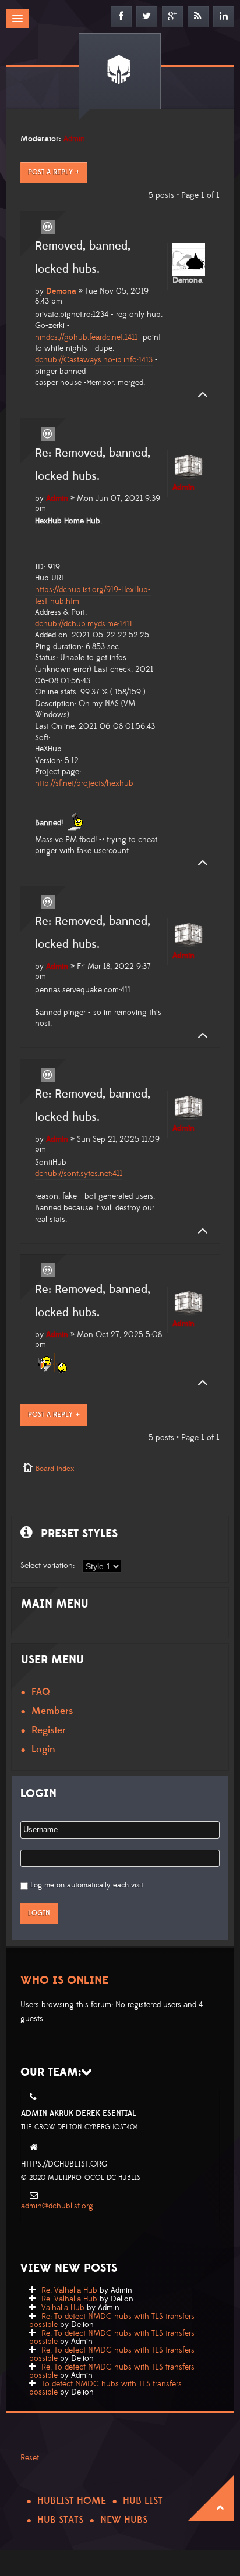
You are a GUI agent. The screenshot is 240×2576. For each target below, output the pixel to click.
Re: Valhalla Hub (69, 2290)
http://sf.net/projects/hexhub (84, 783)
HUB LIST (143, 2501)
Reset (30, 2458)
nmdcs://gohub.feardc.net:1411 (86, 337)
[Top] (199, 395)
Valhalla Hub (63, 2308)
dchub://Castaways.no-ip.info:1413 (94, 360)
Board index (55, 1469)
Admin (74, 139)
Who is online (64, 1980)
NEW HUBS (124, 2520)
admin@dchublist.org (57, 2206)
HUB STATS (60, 2520)
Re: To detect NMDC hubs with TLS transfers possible (112, 2321)
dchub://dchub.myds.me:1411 (84, 624)
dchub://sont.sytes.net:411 (79, 1174)
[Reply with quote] (48, 227)
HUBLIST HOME (72, 2501)
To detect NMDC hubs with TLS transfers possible (105, 2388)
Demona (61, 291)
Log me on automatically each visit (87, 1885)
